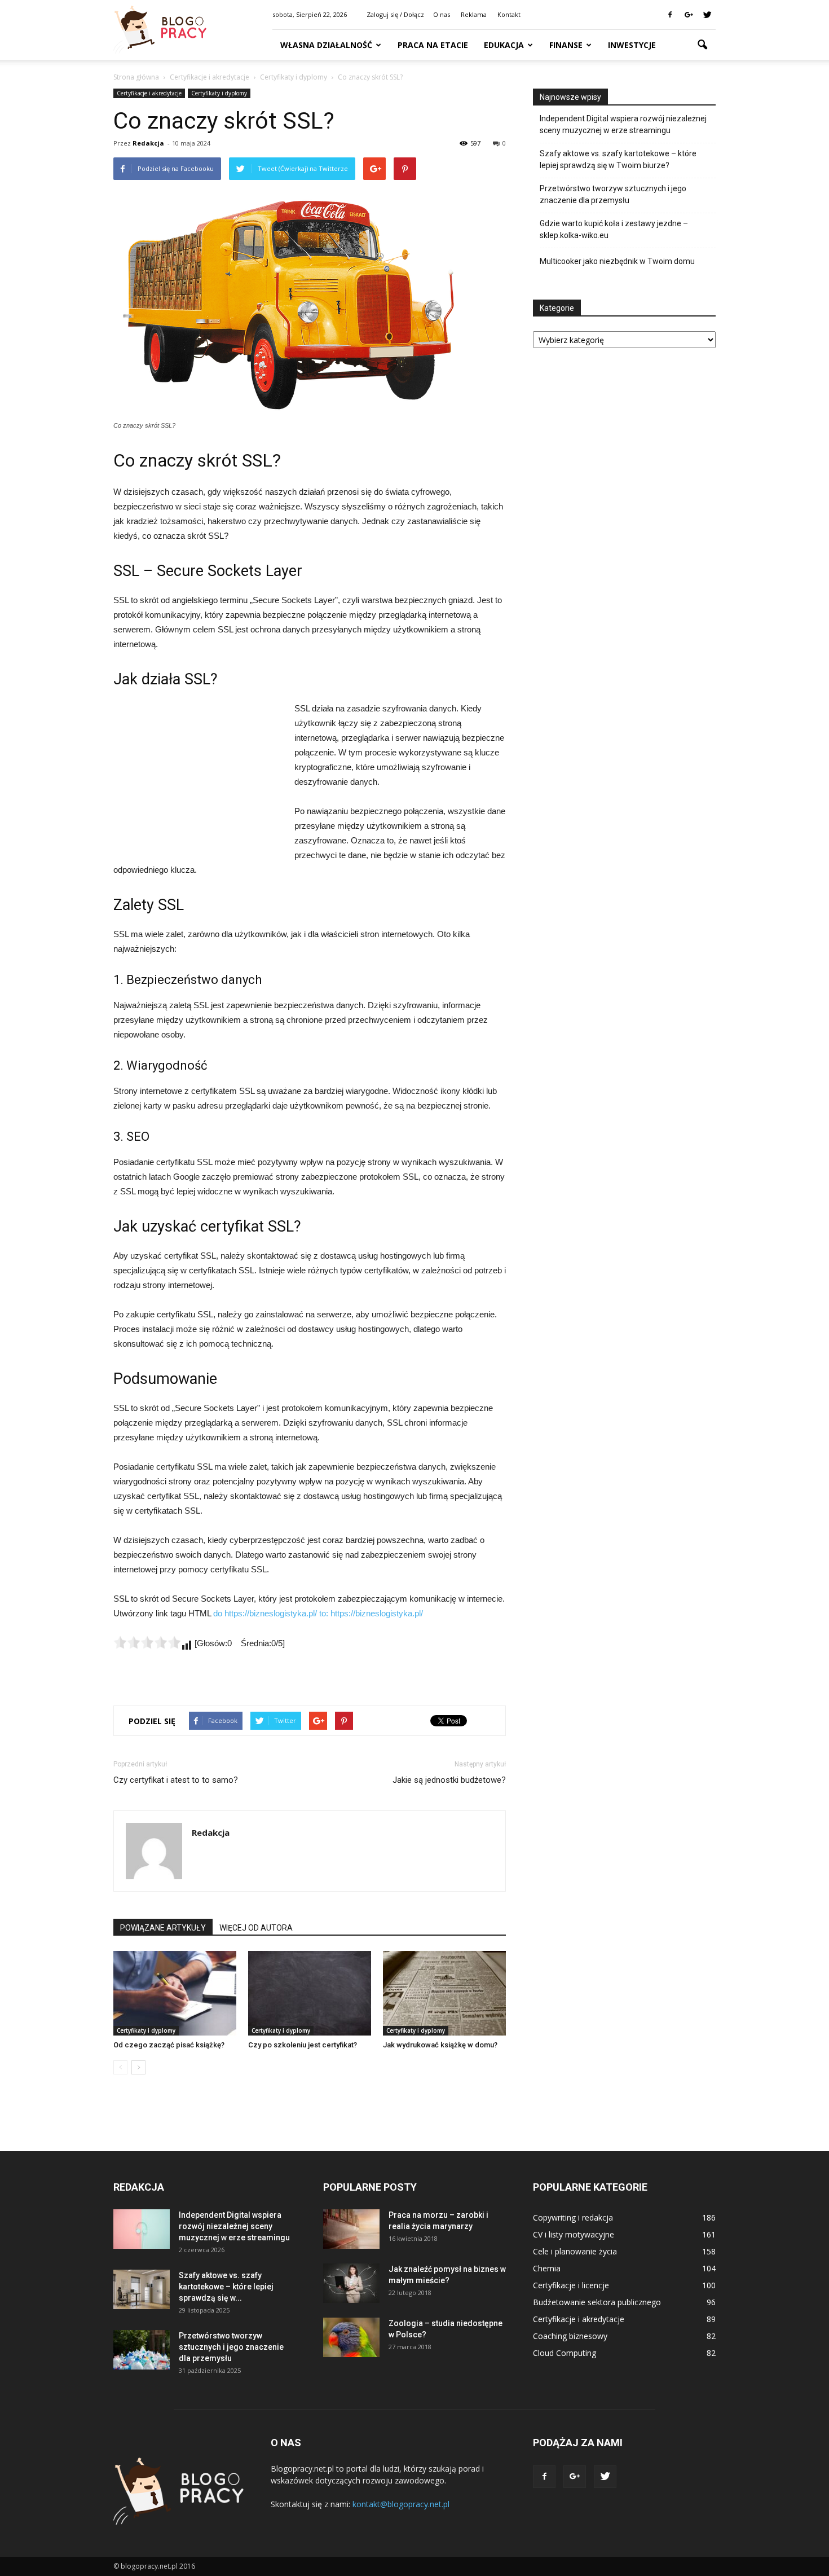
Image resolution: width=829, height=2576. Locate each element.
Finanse (566, 45)
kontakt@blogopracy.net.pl (401, 2504)
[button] (702, 45)
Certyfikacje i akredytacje (149, 93)
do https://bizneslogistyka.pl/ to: (272, 1613)
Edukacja (504, 45)
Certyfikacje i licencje (571, 2285)
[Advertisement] (198, 777)
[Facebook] (670, 15)
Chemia (547, 2268)
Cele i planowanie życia (575, 2251)
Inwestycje (632, 45)
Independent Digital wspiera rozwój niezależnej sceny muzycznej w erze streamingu (623, 124)
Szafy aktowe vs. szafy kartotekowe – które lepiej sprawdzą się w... (226, 2287)
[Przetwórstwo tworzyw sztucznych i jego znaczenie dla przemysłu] (142, 2350)
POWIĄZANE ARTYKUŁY (163, 1928)
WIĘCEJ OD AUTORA (256, 1928)
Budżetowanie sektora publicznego (597, 2302)
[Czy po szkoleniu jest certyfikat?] (310, 1993)
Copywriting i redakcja (573, 2217)
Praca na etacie (433, 45)
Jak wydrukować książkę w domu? (440, 2045)
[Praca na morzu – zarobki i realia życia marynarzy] (351, 2229)
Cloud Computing (565, 2353)
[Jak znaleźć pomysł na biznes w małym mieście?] (351, 2283)
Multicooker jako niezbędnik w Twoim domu (617, 261)
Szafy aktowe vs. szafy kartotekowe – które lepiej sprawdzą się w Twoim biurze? (618, 159)
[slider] (147, 1642)
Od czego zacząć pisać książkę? (169, 2045)
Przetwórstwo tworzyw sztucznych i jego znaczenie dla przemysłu (613, 194)
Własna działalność (326, 45)
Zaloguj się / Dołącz (395, 14)
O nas (442, 14)
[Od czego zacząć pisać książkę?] (175, 1993)
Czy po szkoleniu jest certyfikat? (303, 2045)
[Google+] (689, 15)
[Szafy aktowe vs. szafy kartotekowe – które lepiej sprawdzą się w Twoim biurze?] (142, 2289)
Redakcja (148, 143)
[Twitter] (707, 15)
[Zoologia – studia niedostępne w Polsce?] (351, 2337)
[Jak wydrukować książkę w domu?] (444, 1993)
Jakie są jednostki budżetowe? (449, 1780)
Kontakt (509, 14)
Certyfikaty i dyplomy (219, 93)
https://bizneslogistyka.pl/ (377, 1613)
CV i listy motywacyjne (574, 2234)
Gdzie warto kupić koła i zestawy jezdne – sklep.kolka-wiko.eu (614, 229)
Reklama (474, 14)
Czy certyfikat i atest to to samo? (176, 1780)
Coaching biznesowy (570, 2336)
